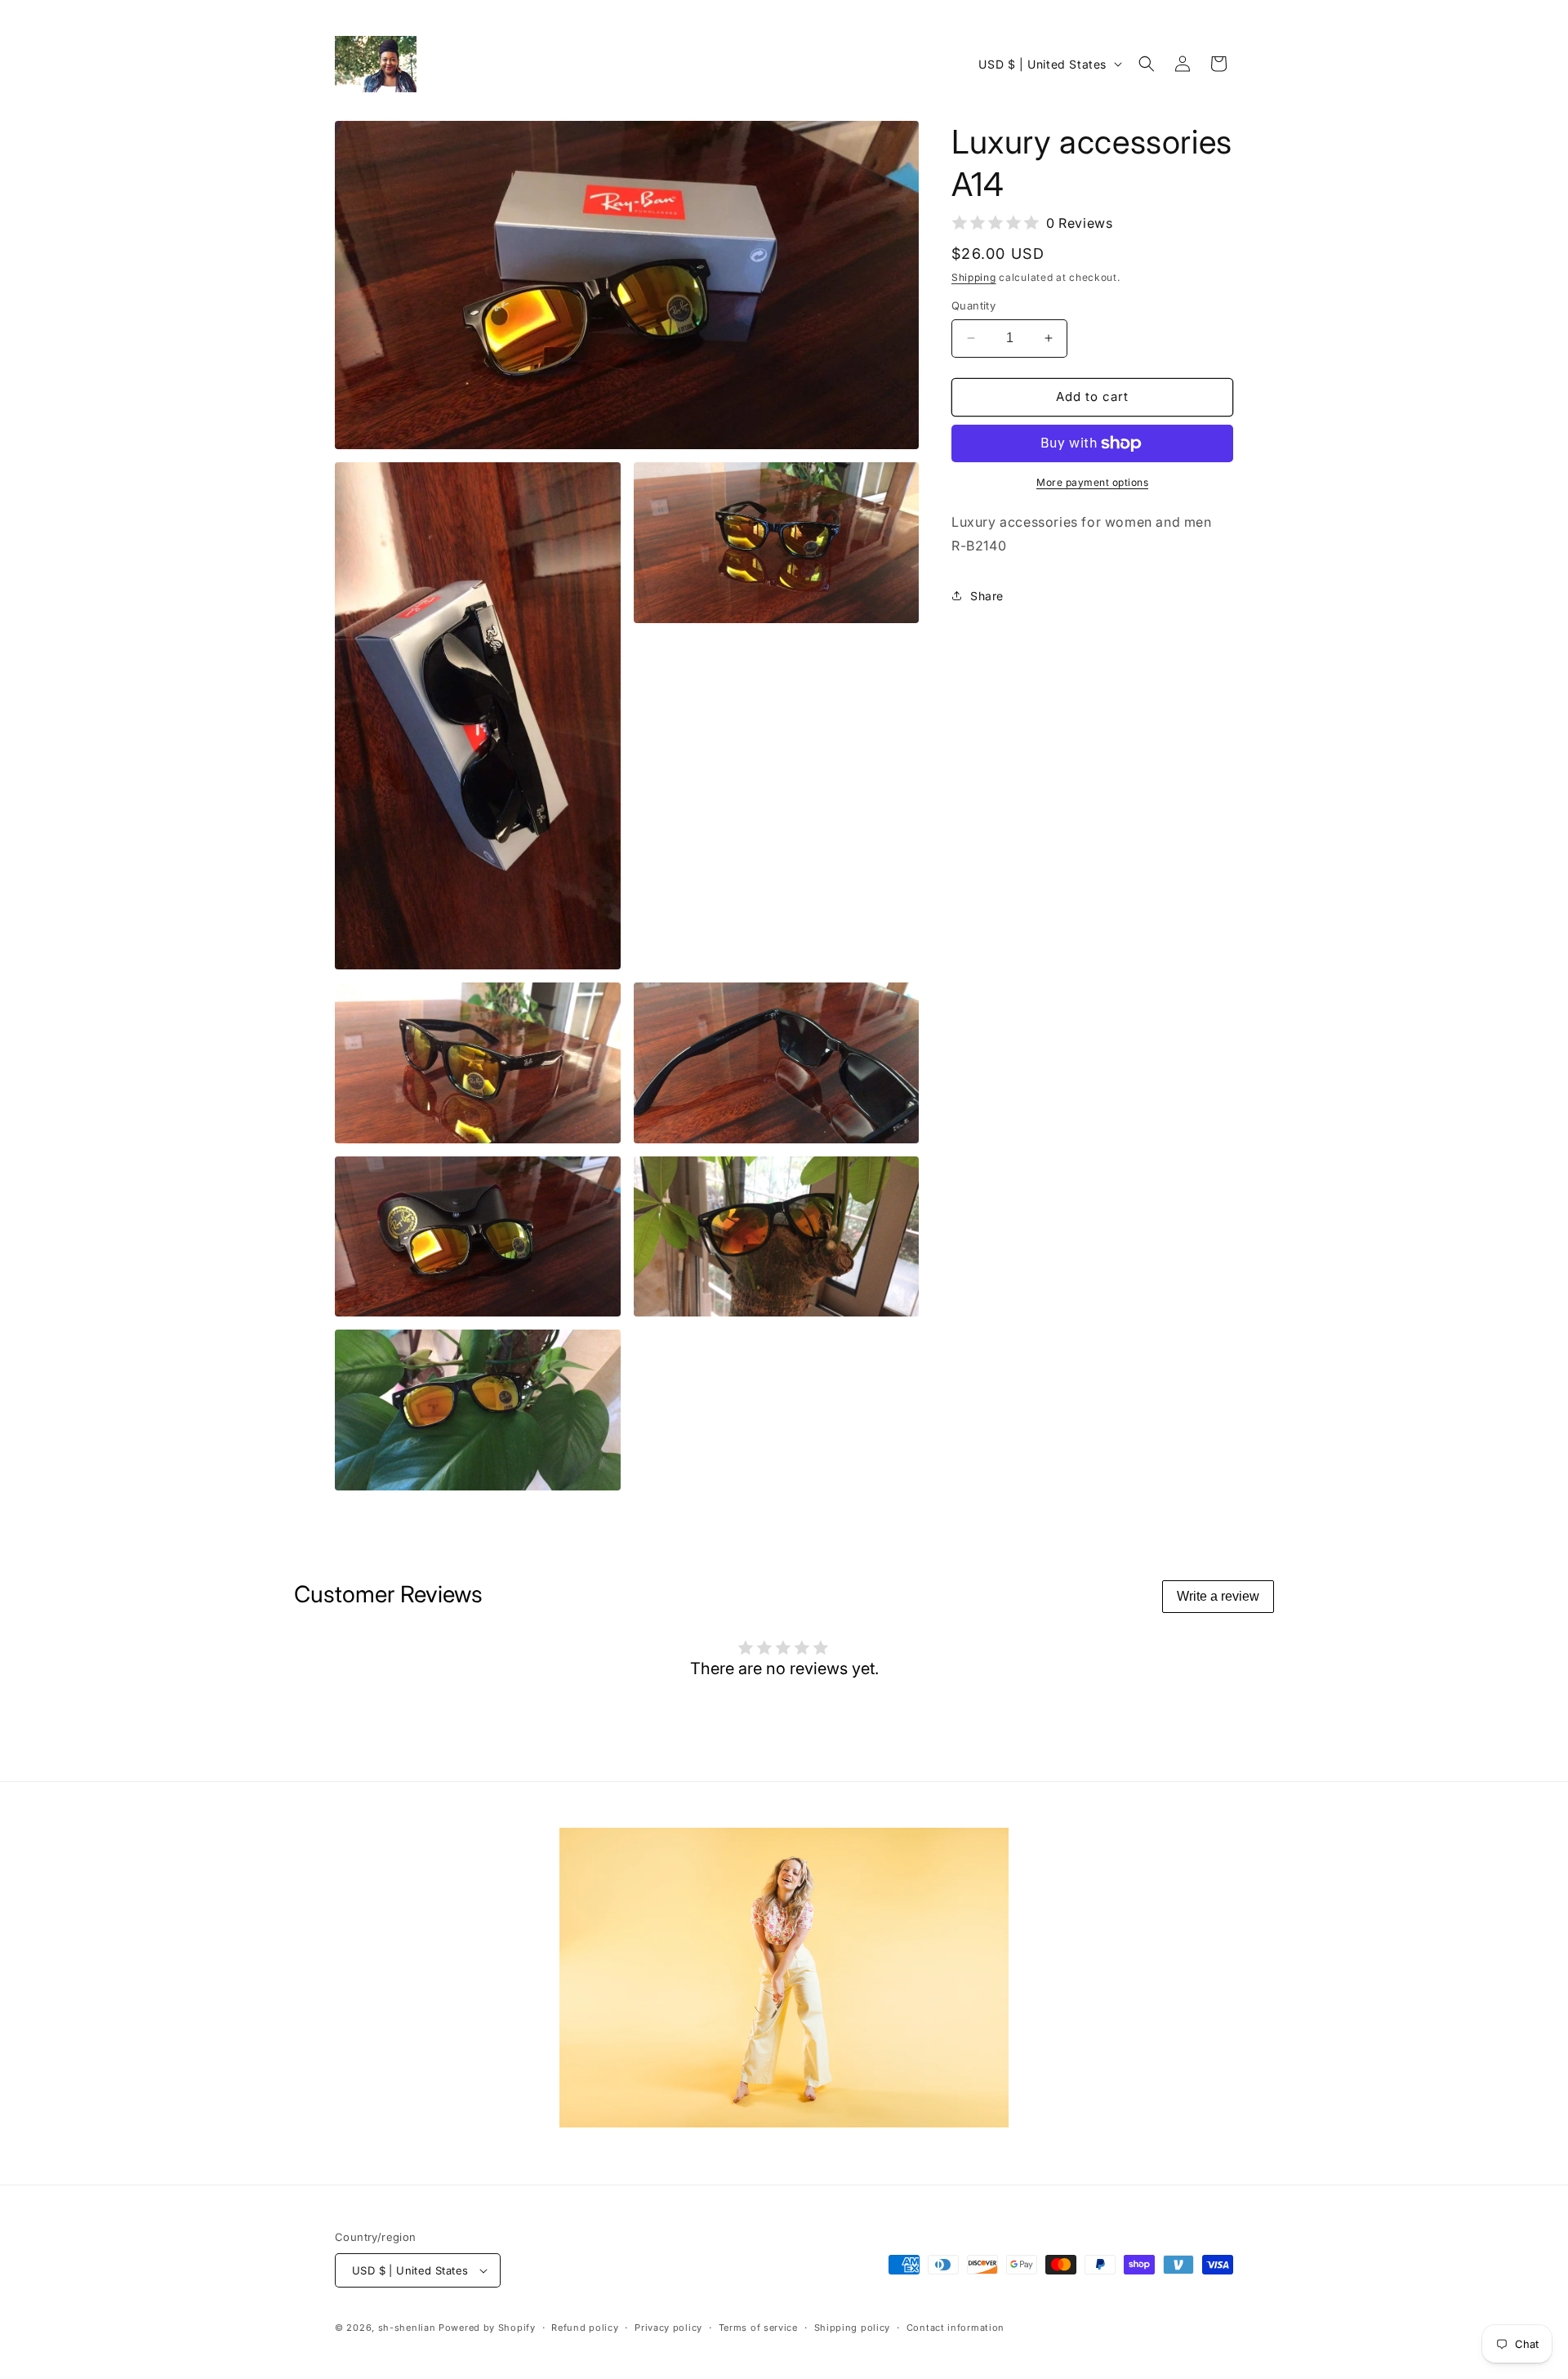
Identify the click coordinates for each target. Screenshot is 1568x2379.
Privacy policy (668, 2328)
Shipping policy (853, 2328)
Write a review (1218, 1596)
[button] (1147, 64)
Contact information (955, 2328)
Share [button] (987, 596)
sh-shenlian (407, 2328)
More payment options (1092, 482)
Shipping (974, 277)
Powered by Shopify (487, 2328)
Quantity (973, 305)
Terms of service (758, 2328)
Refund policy (585, 2328)
